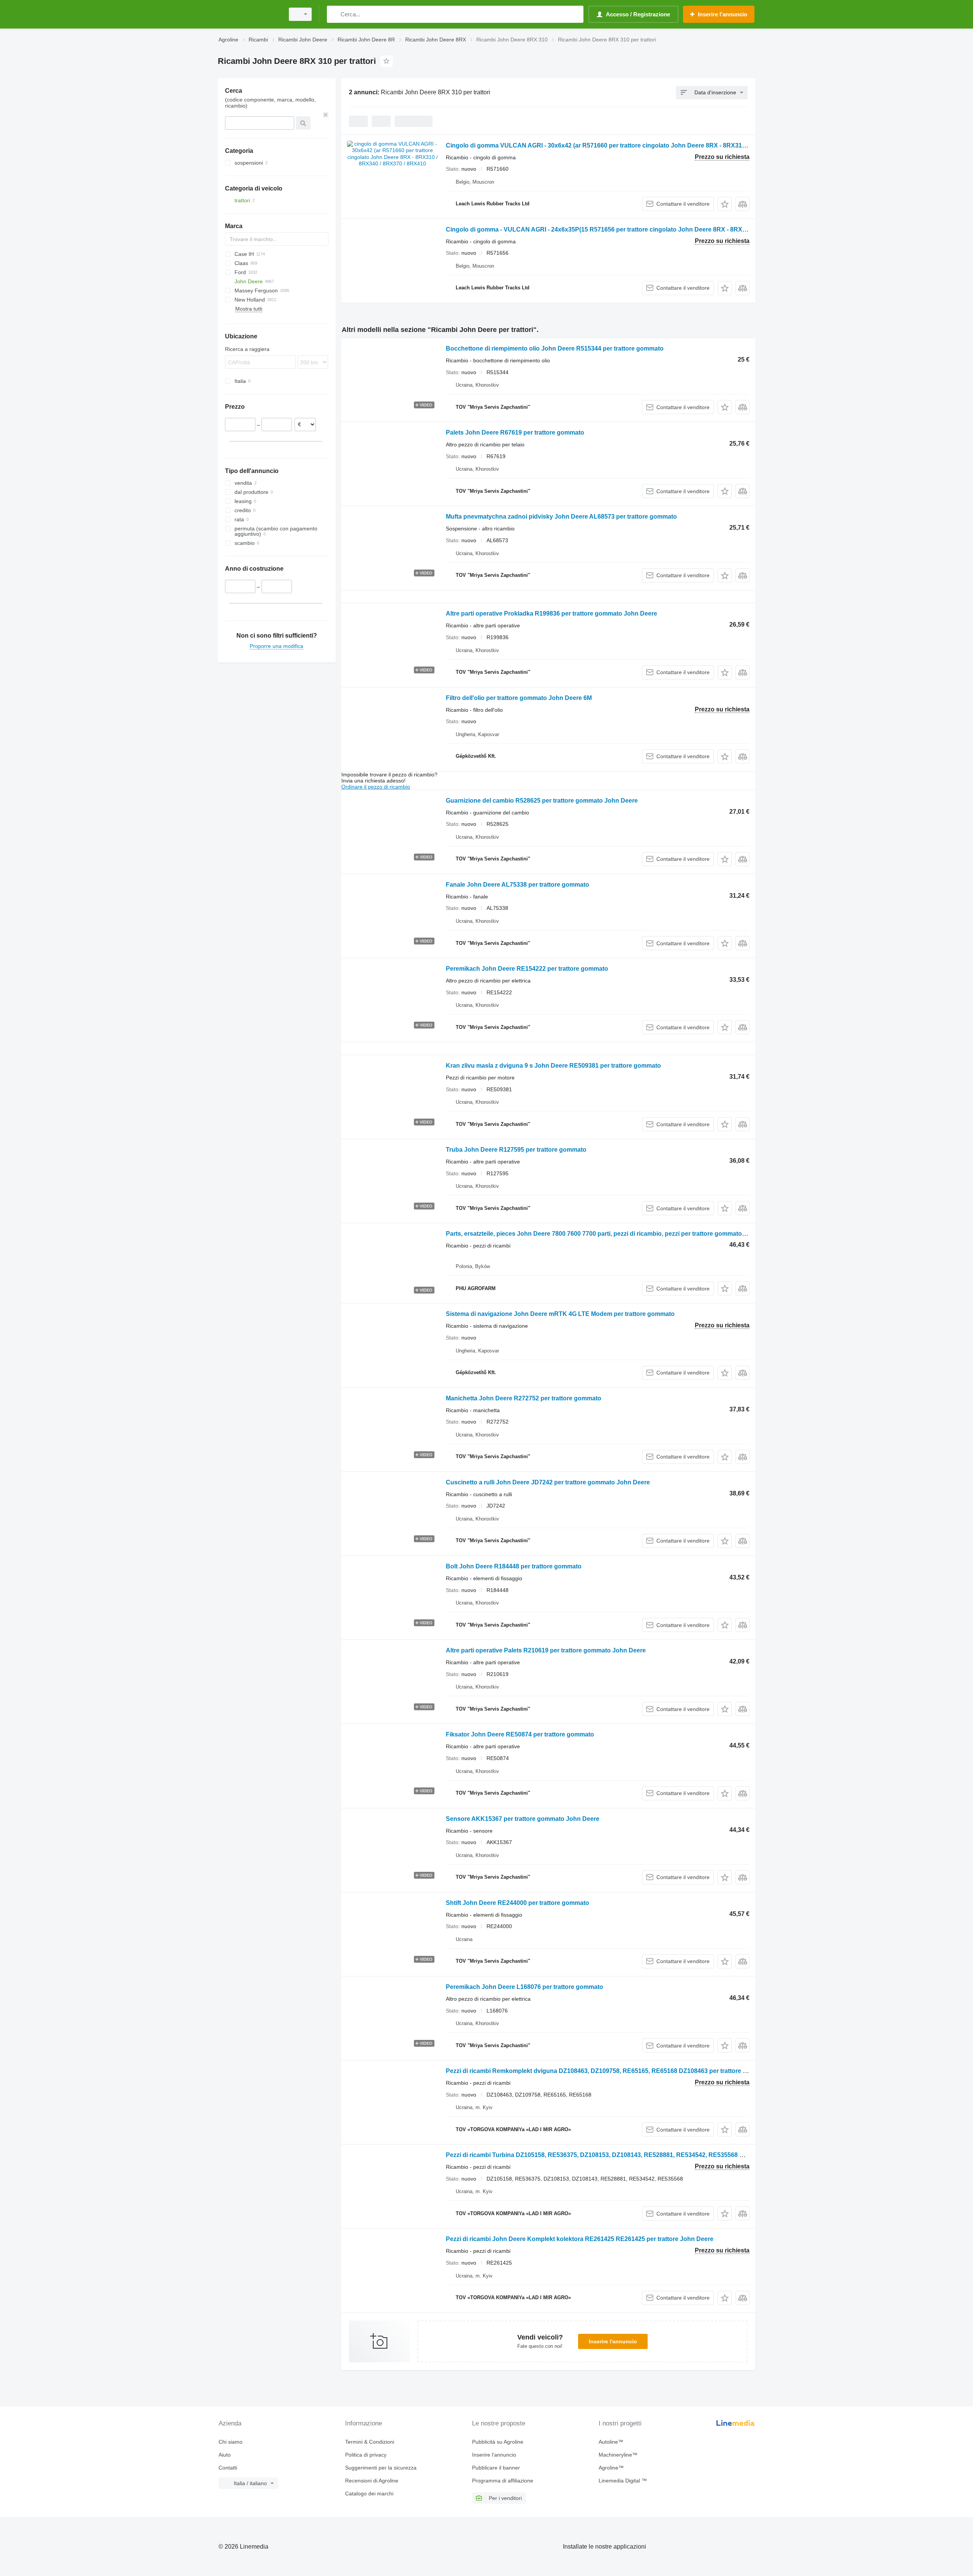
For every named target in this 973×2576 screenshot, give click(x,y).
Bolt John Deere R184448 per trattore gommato (514, 1566)
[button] (725, 204)
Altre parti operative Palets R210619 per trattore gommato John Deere (546, 1650)
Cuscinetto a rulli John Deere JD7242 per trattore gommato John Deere (548, 1482)
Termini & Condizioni (370, 2442)
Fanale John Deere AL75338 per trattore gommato (517, 885)
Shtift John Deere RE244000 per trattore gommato (517, 1903)
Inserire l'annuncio (613, 2341)
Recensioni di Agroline (372, 2481)
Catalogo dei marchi (369, 2493)
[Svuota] (326, 115)
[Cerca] (334, 14)
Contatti (228, 2468)
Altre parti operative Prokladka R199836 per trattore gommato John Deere (551, 613)
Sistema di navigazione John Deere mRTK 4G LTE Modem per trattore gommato (560, 1314)
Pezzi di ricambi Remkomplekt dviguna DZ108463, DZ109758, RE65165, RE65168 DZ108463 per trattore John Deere (611, 2071)
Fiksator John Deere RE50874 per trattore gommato (520, 1734)
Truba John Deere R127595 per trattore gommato (516, 1150)
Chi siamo (231, 2442)
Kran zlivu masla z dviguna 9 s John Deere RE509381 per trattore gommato (553, 1066)
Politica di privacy (366, 2455)
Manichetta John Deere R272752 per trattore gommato (524, 1398)
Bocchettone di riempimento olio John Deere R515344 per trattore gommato (555, 348)
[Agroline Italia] (249, 14)
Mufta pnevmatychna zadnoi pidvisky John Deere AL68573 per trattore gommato (561, 517)
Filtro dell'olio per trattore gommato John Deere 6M (519, 698)
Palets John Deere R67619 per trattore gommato (515, 433)
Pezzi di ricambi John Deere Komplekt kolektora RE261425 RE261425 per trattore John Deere (580, 2239)
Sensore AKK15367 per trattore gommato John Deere (523, 1819)
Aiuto (225, 2455)
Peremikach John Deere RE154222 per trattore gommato (527, 969)
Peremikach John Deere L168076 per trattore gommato (525, 1987)
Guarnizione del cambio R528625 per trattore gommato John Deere (542, 801)
